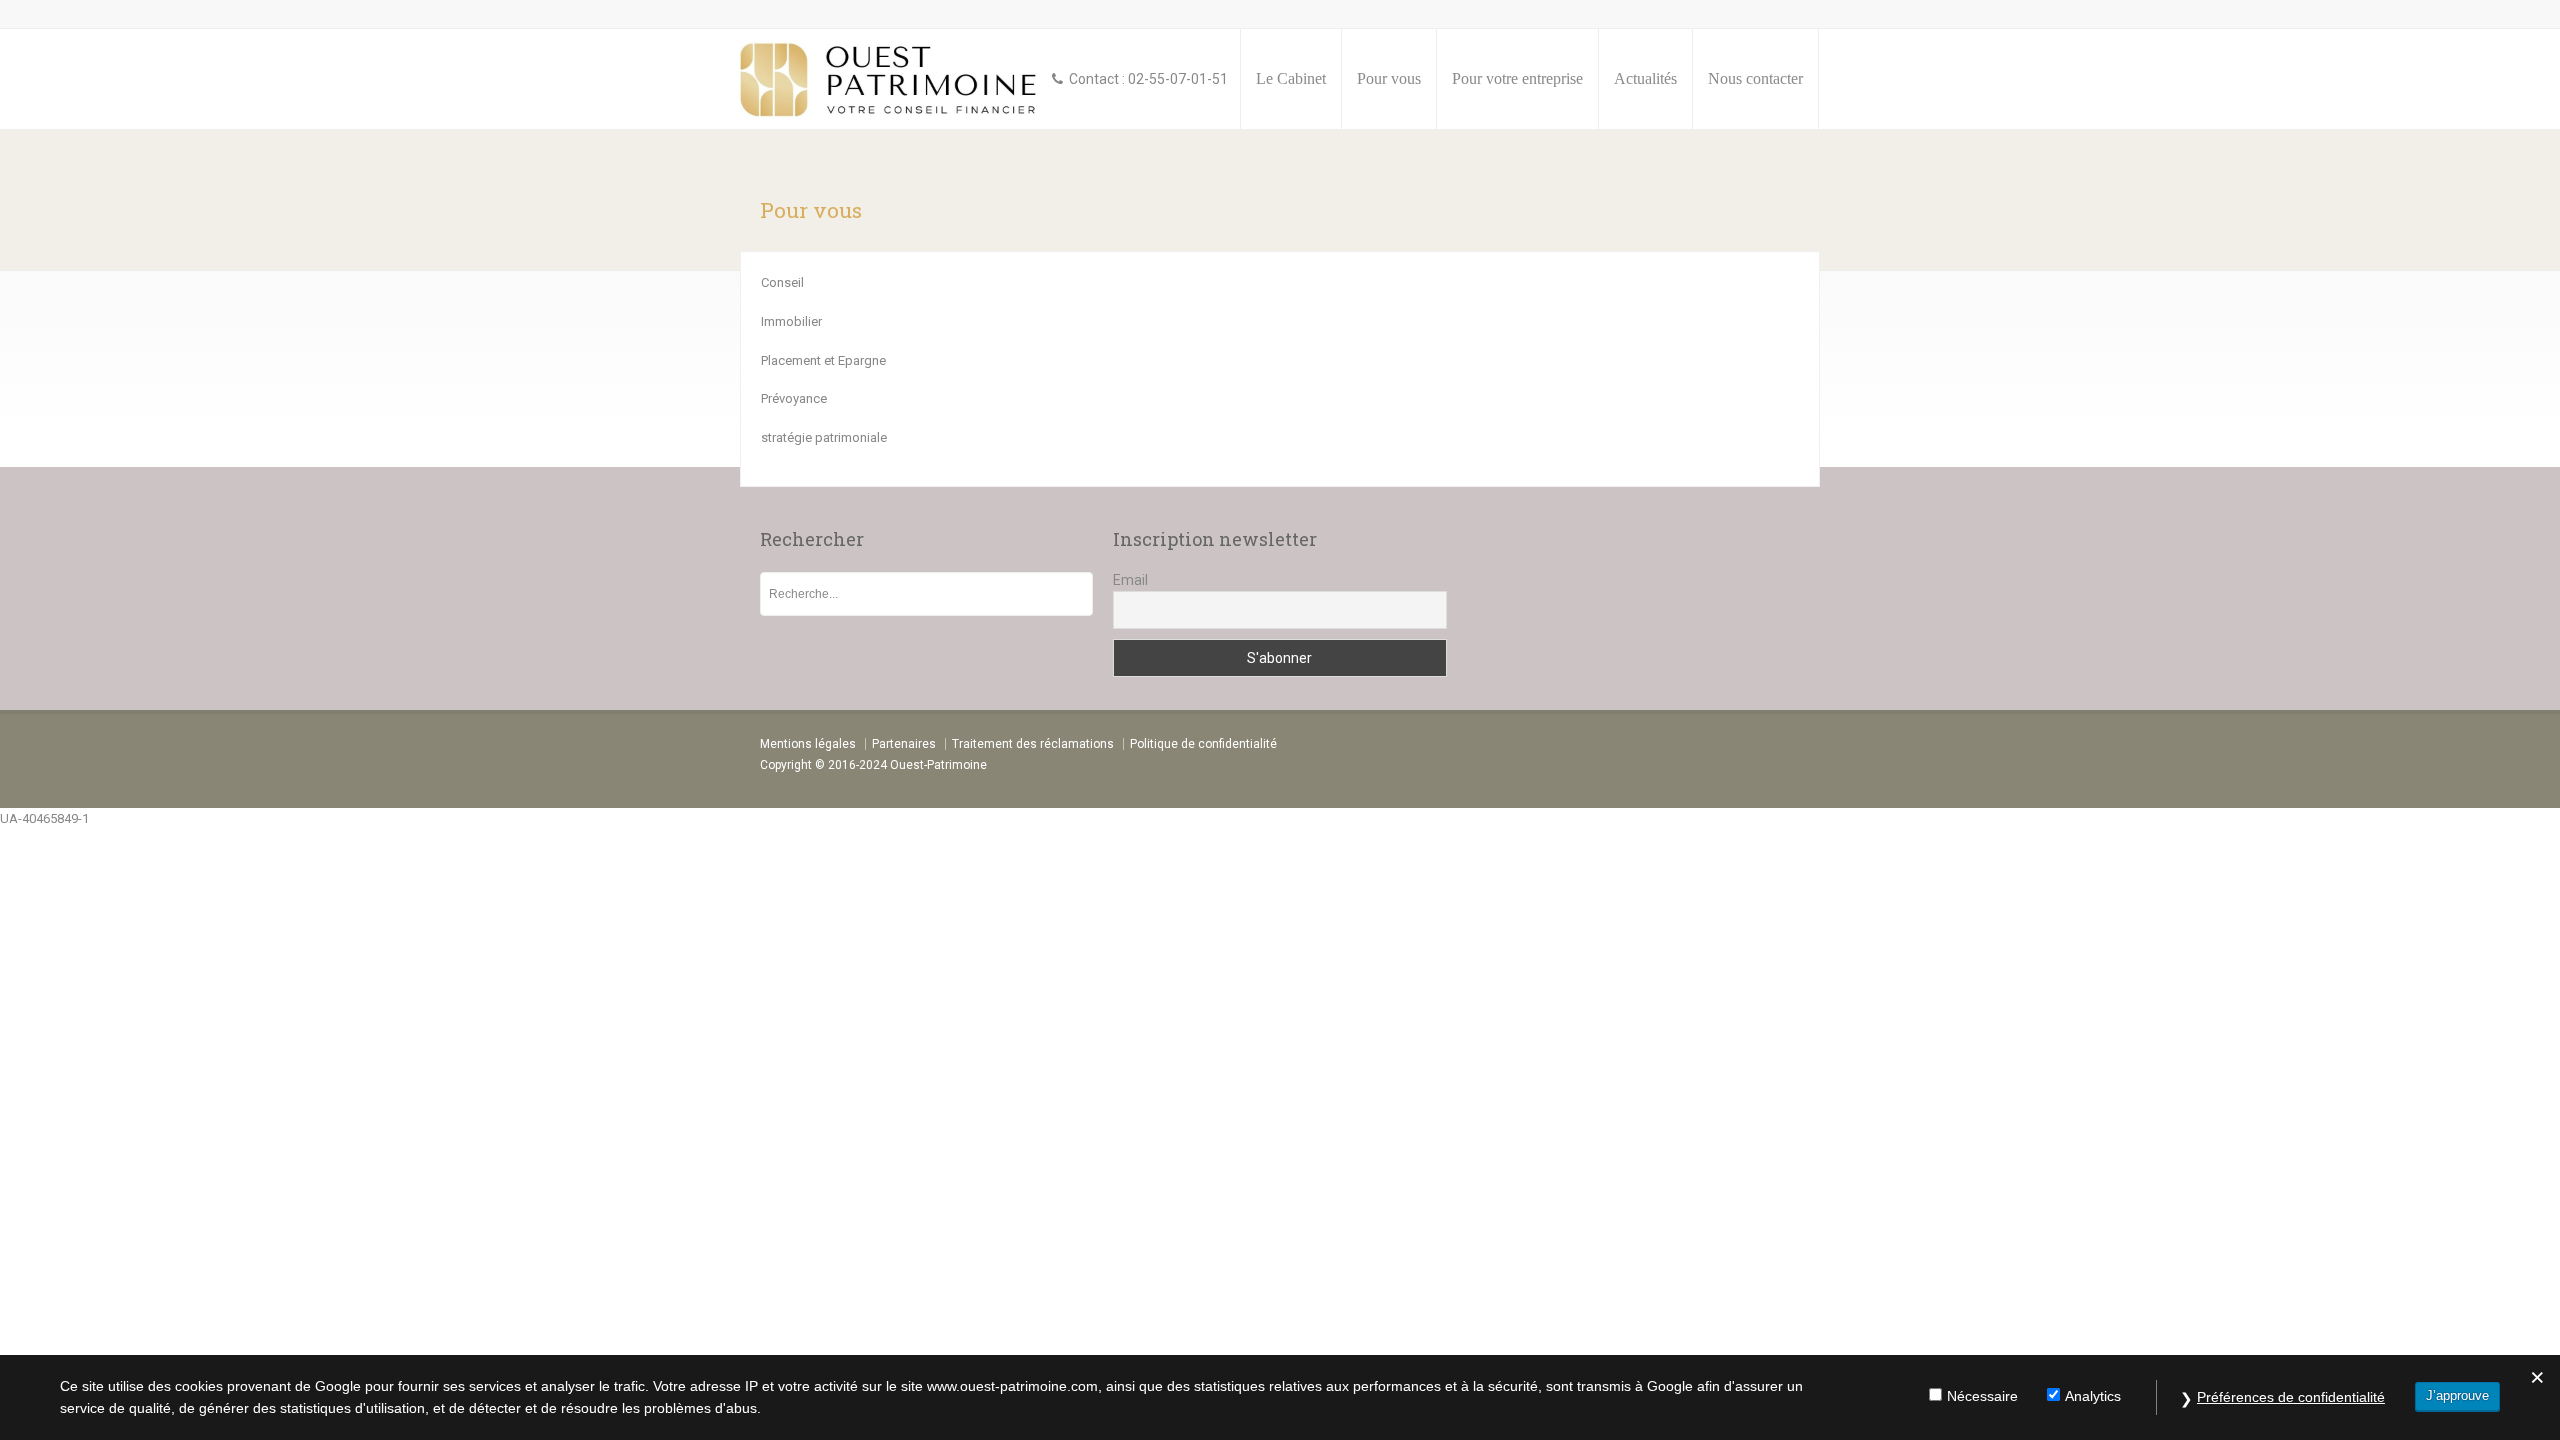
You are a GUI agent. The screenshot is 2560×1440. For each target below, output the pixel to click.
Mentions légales (808, 744)
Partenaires (904, 744)
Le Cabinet (1291, 78)
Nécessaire (1982, 1396)
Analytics (2093, 1396)
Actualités (1645, 78)
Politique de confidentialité (1203, 744)
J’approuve (2457, 1395)
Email (1130, 580)
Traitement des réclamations (1033, 744)
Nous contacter (1755, 78)
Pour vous (1389, 78)
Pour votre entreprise (1517, 78)
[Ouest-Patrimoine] (891, 79)
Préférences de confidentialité (2291, 1397)
